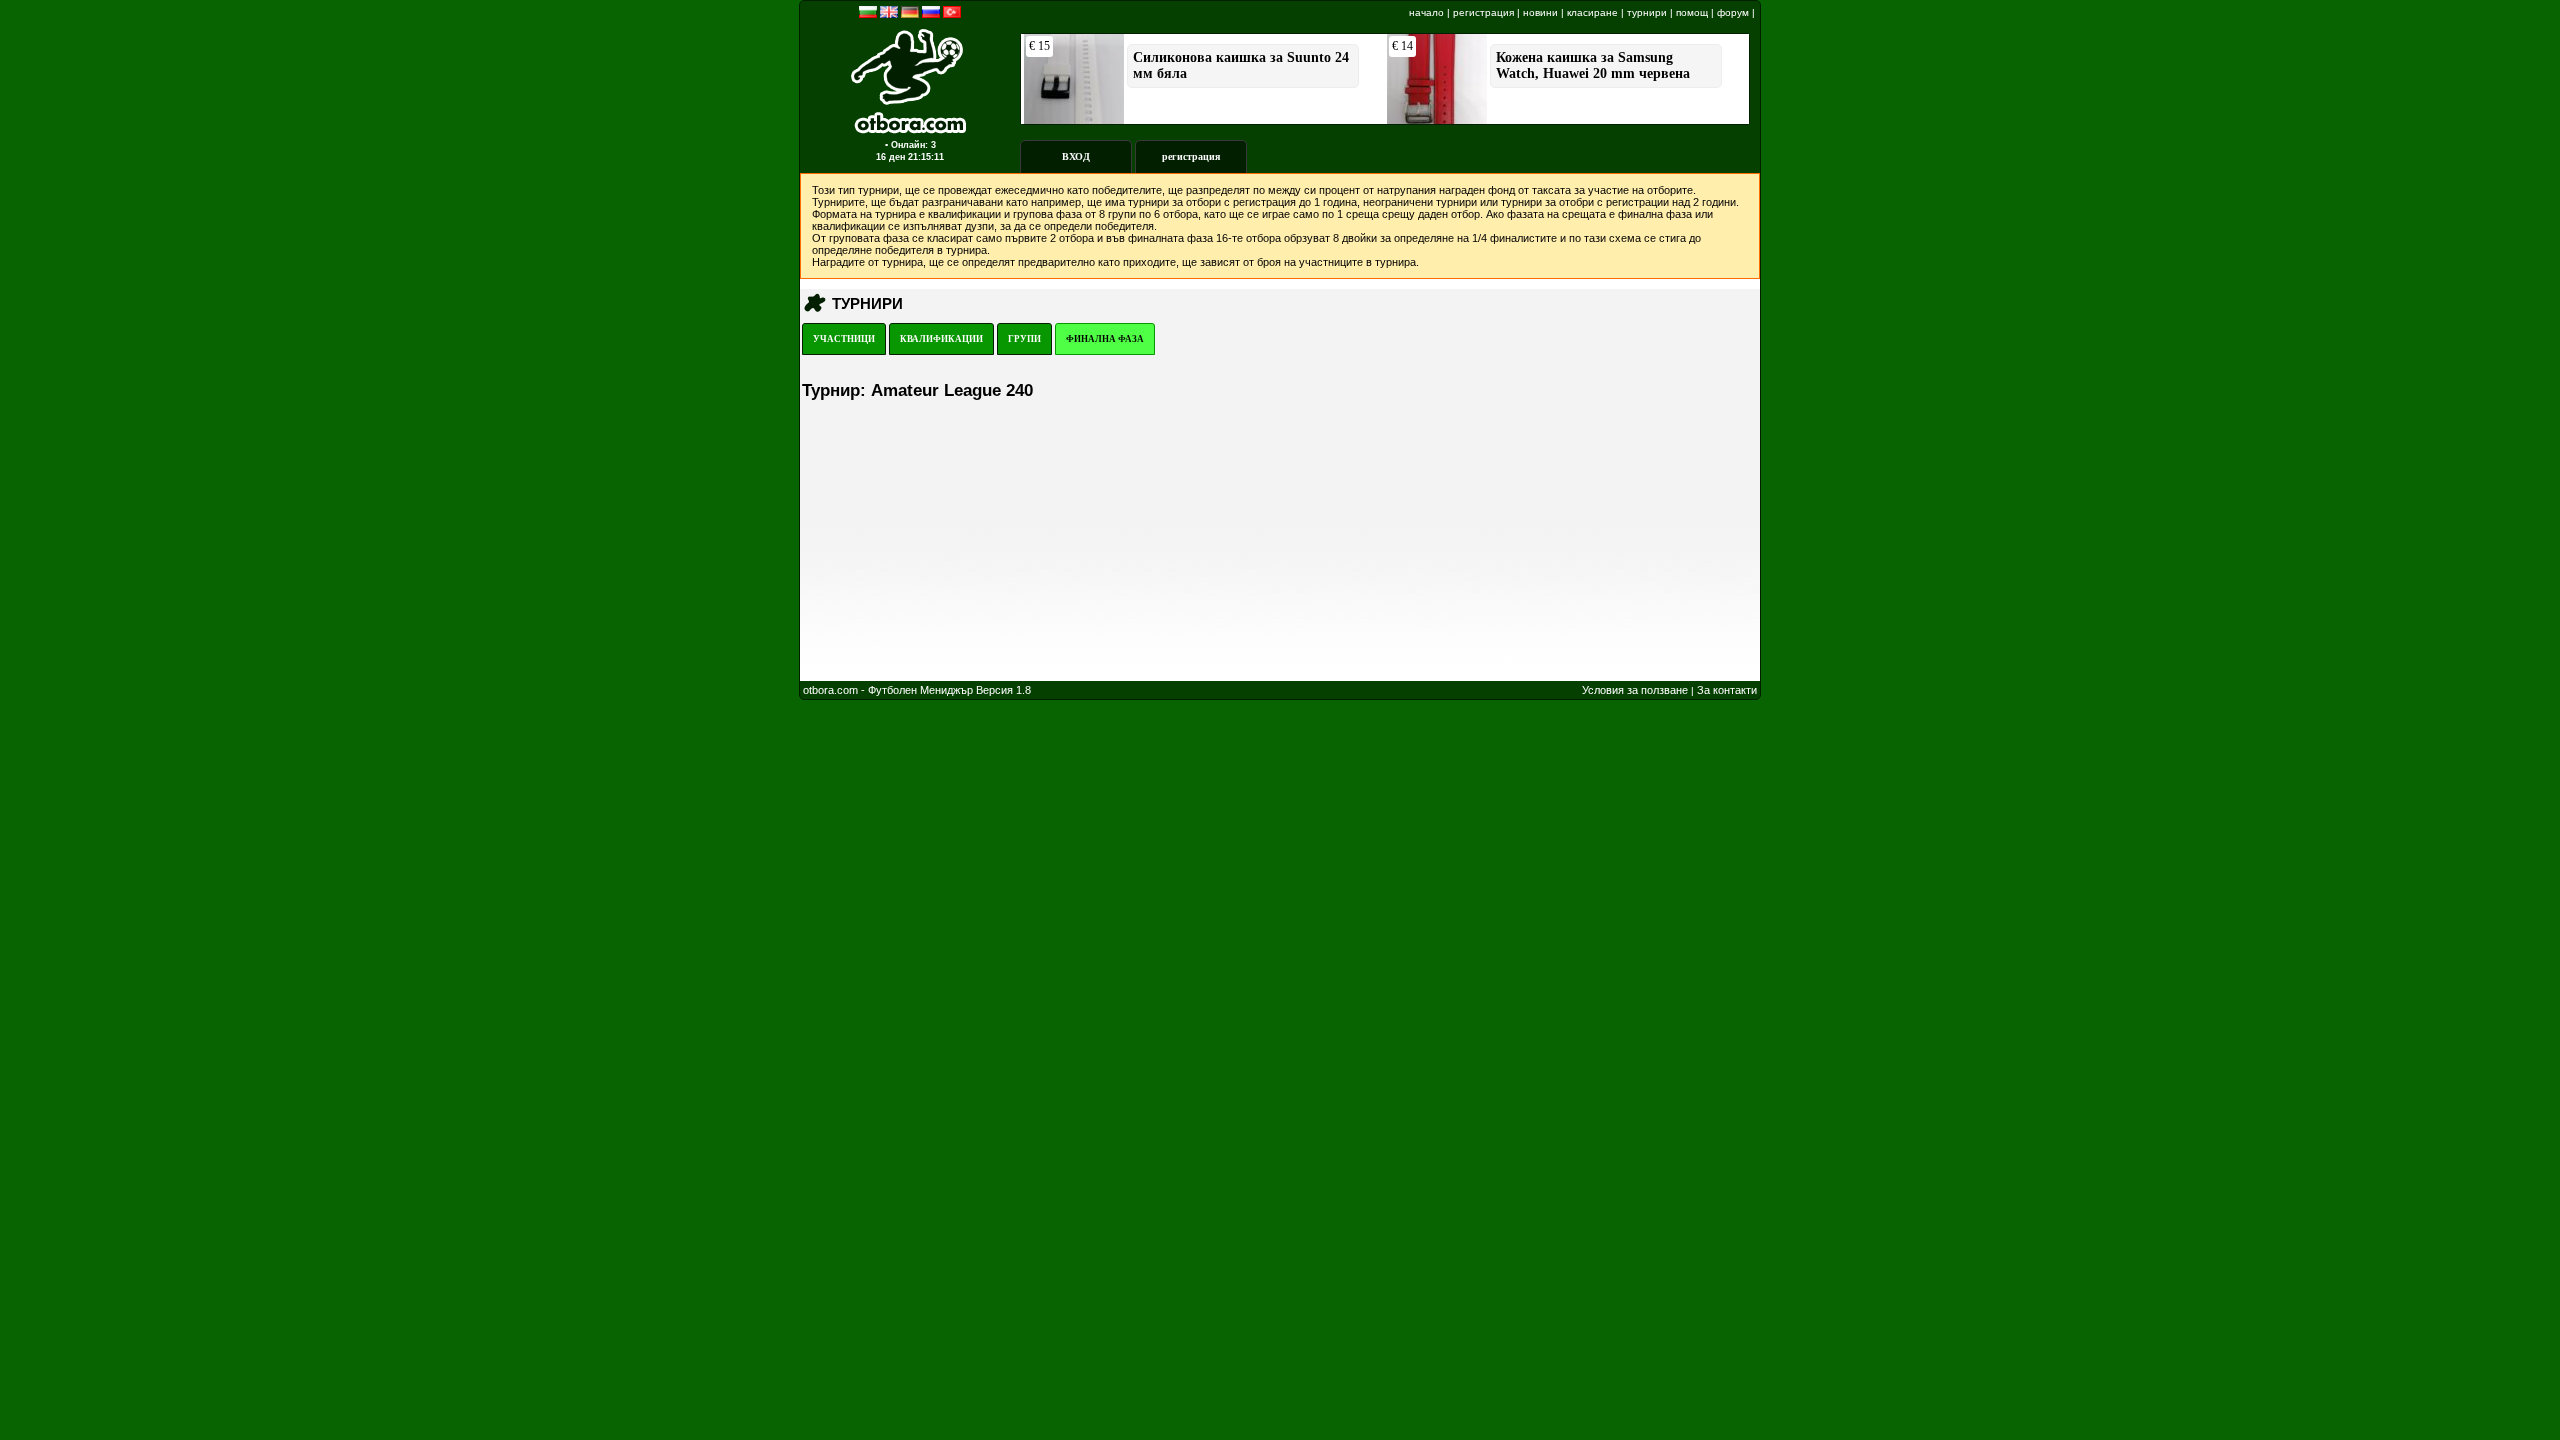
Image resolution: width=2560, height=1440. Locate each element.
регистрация (1483, 12)
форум (1733, 12)
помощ (1692, 12)
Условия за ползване (1635, 690)
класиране (1592, 12)
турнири (1647, 12)
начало (1426, 12)
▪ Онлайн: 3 (910, 145)
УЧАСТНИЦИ (844, 339)
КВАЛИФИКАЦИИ (941, 339)
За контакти (1727, 690)
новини (1540, 12)
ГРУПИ (1024, 339)
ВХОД (1076, 156)
